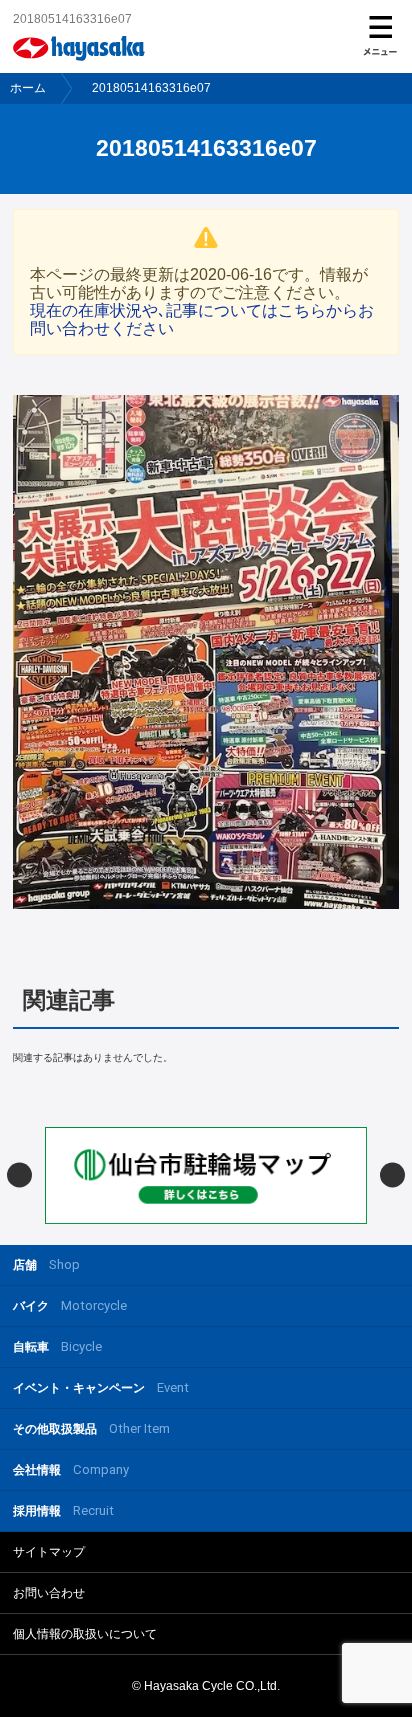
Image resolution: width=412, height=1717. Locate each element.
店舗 (46, 1264)
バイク (70, 1305)
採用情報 (63, 1510)
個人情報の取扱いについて (85, 1634)
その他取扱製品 (91, 1428)
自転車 (57, 1346)
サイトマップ (49, 1552)
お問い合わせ (49, 1593)
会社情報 (71, 1469)
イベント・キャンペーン (101, 1387)
